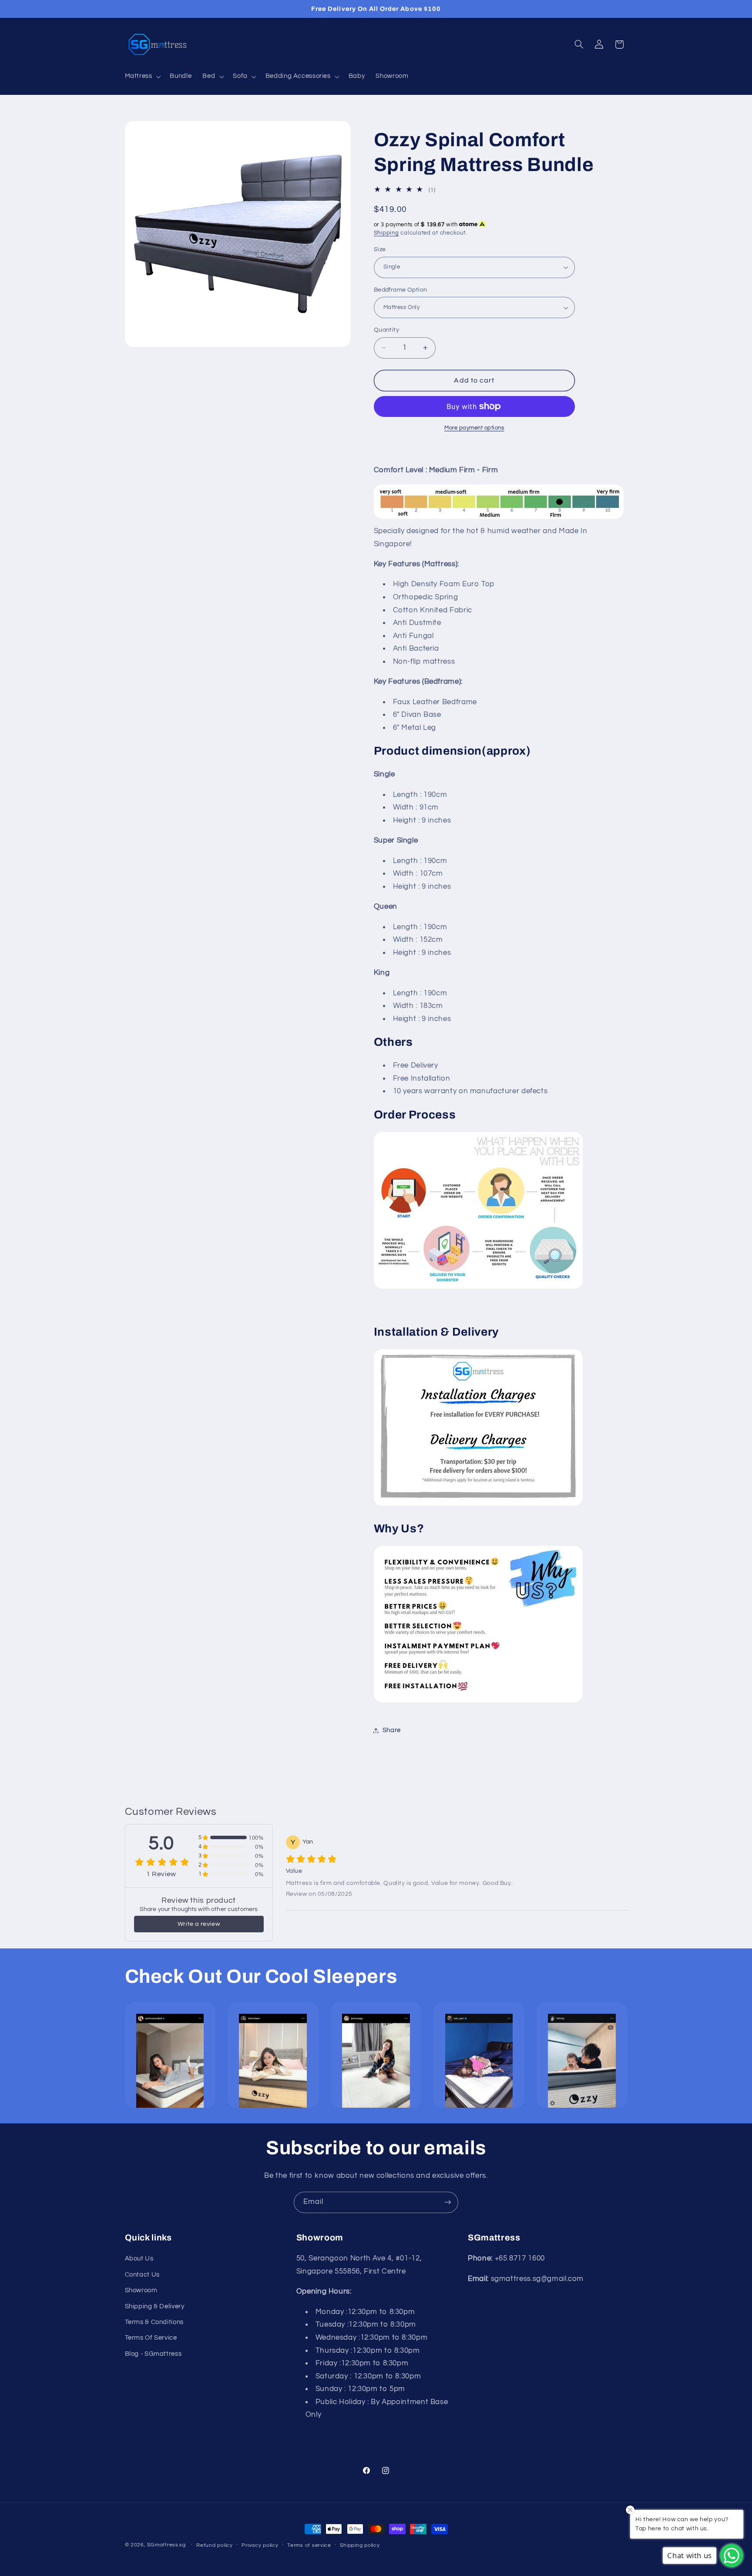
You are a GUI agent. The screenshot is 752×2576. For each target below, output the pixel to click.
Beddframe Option (401, 290)
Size (380, 249)
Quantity (386, 330)
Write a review (199, 1924)
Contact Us (142, 2275)
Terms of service (309, 2545)
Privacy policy (260, 2545)
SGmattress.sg (166, 2545)
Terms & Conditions (154, 2322)
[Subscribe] (448, 2202)
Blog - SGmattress (153, 2354)
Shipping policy (360, 2545)
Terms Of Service (151, 2338)
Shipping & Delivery (155, 2306)
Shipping (386, 233)
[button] (142, 77)
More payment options (474, 428)
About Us (139, 2259)
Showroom (141, 2290)
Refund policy (215, 2545)
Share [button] (392, 1730)
